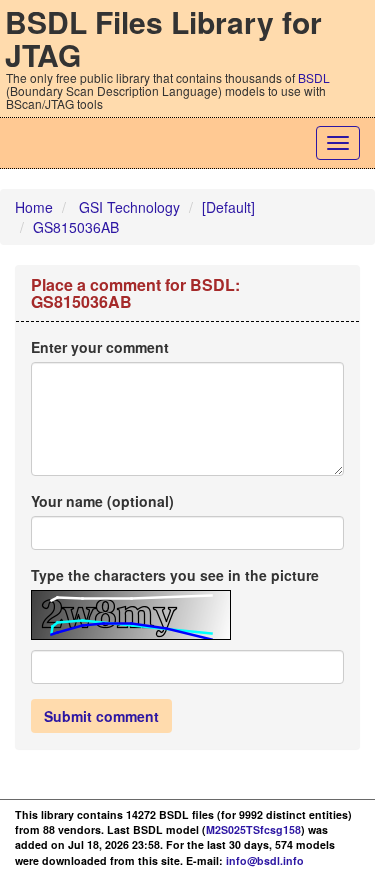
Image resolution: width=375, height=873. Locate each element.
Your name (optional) (102, 501)
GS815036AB (76, 227)
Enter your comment (100, 347)
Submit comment (101, 716)
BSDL (314, 77)
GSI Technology (129, 207)
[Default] (228, 207)
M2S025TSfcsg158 (253, 829)
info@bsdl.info (265, 860)
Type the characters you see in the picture (175, 575)
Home (34, 207)
